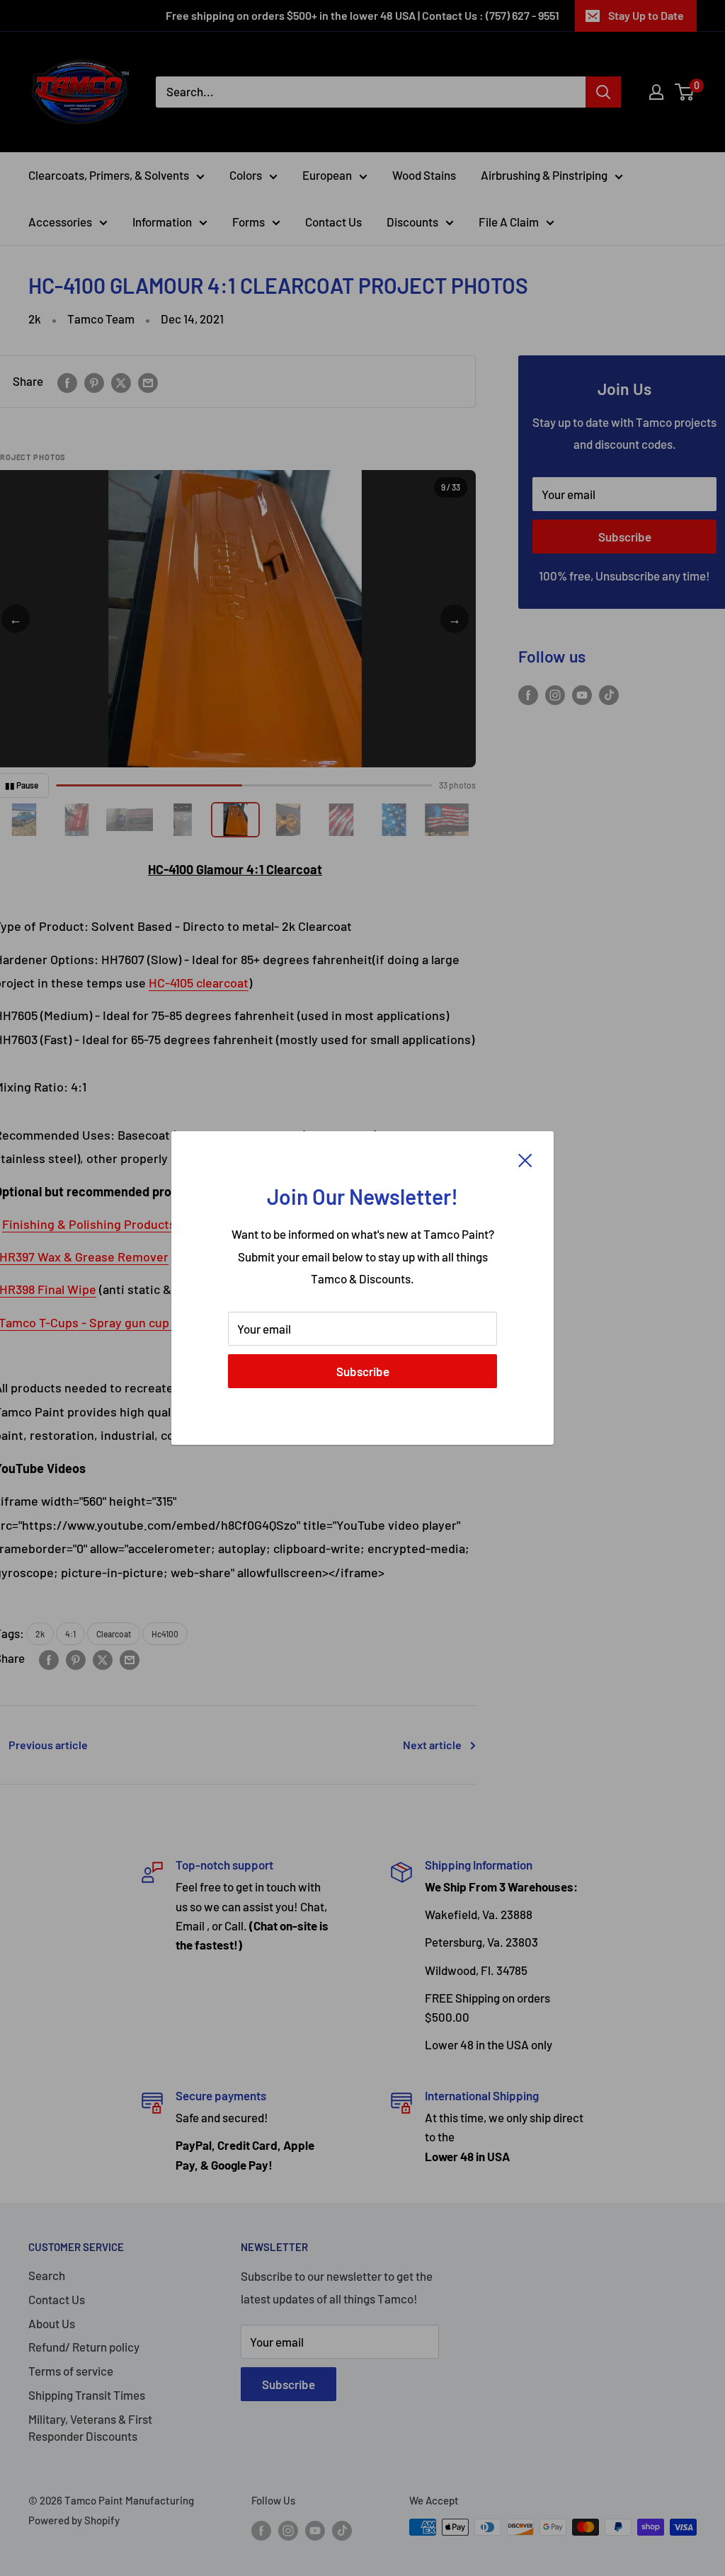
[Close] (525, 1160)
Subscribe (363, 1371)
